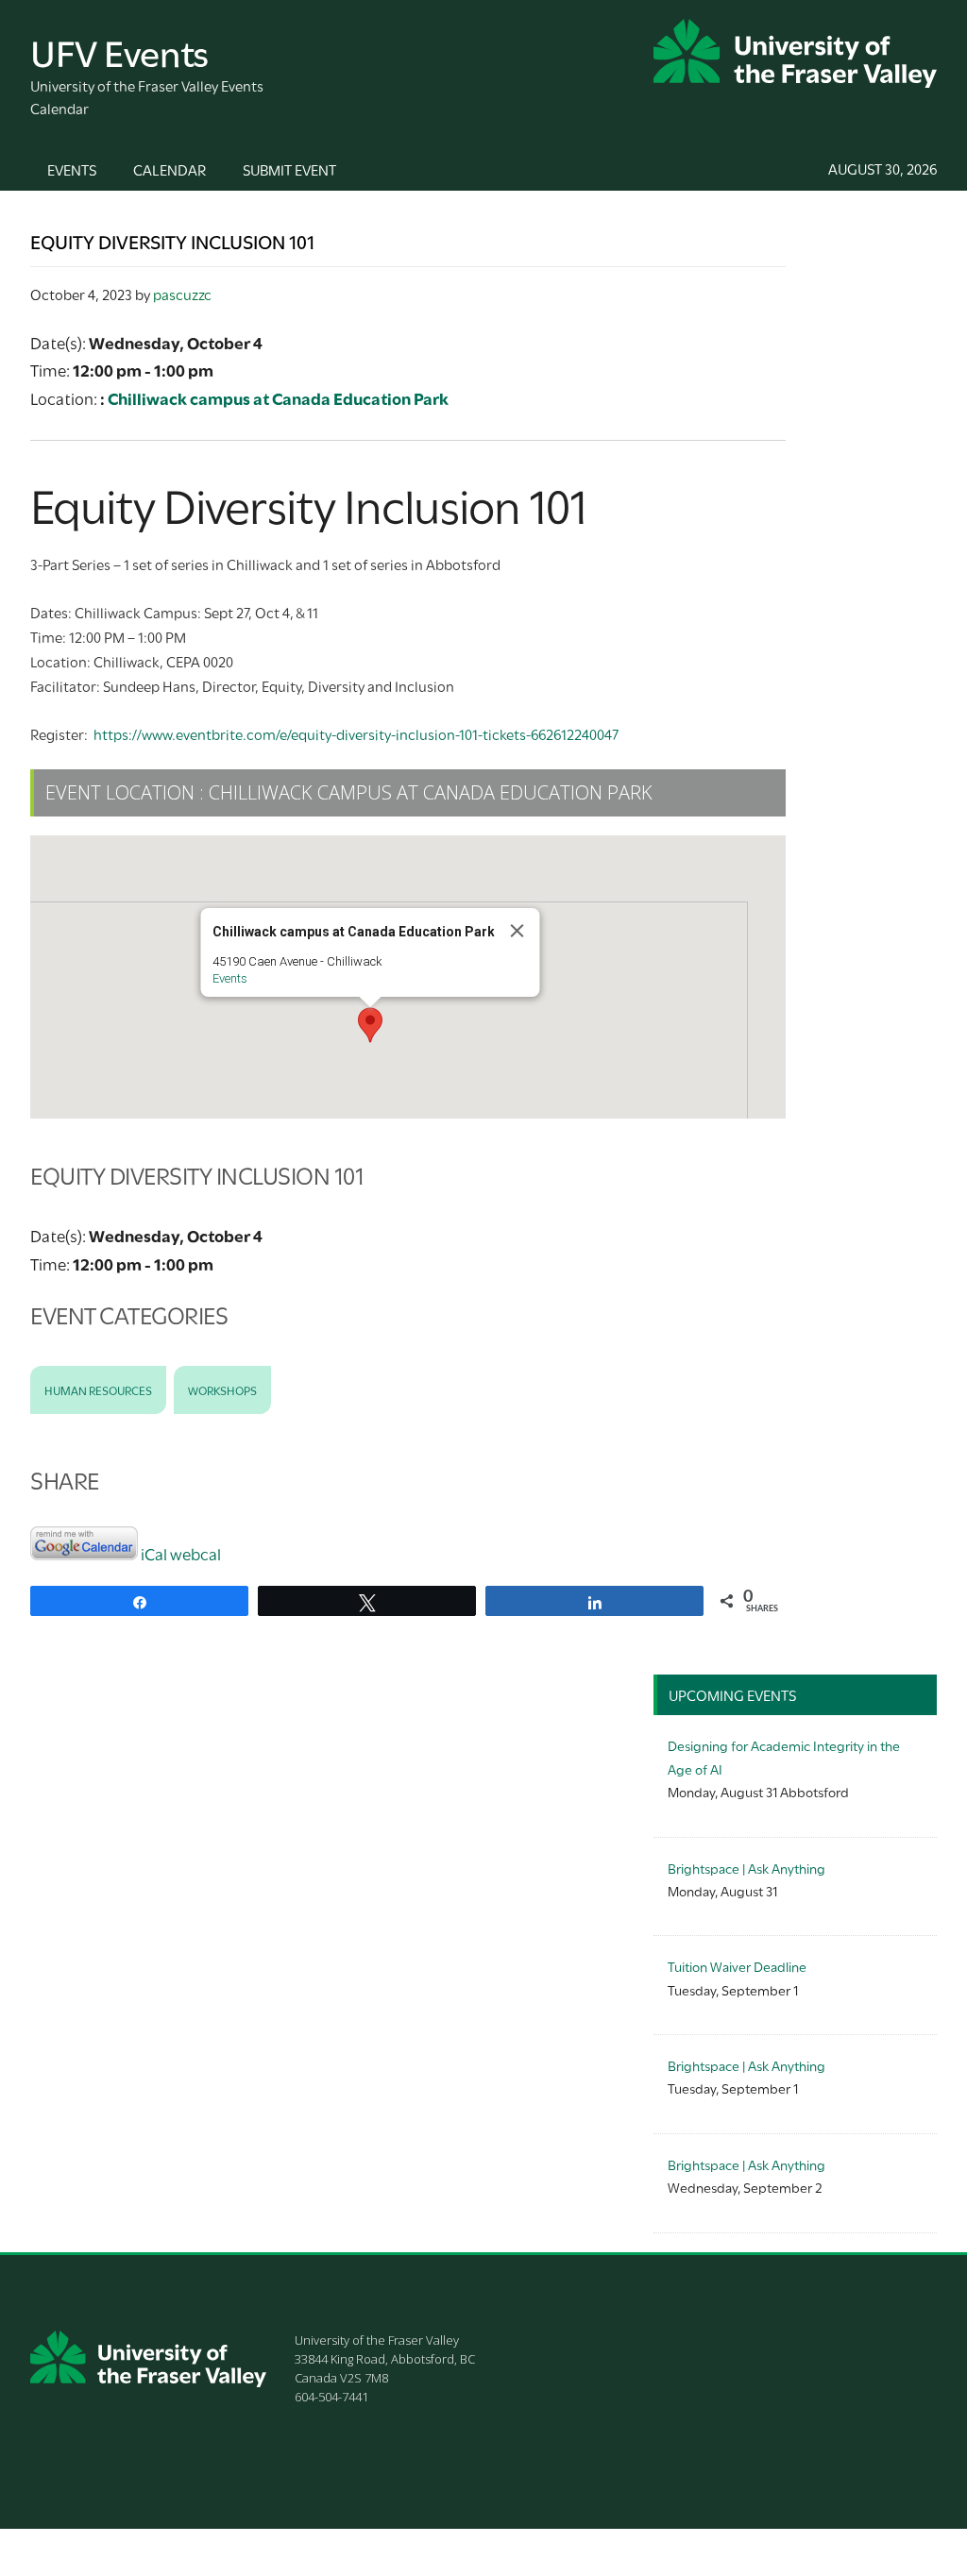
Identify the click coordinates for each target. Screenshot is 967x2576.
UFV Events (119, 51)
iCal (154, 1553)
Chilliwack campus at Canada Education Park (278, 398)
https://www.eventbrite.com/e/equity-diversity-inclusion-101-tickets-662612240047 (356, 733)
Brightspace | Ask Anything (746, 1868)
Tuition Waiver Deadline (737, 1966)
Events (230, 978)
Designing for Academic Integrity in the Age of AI (784, 1756)
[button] (370, 1025)
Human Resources (98, 1389)
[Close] (517, 931)
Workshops (222, 1389)
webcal (195, 1553)
